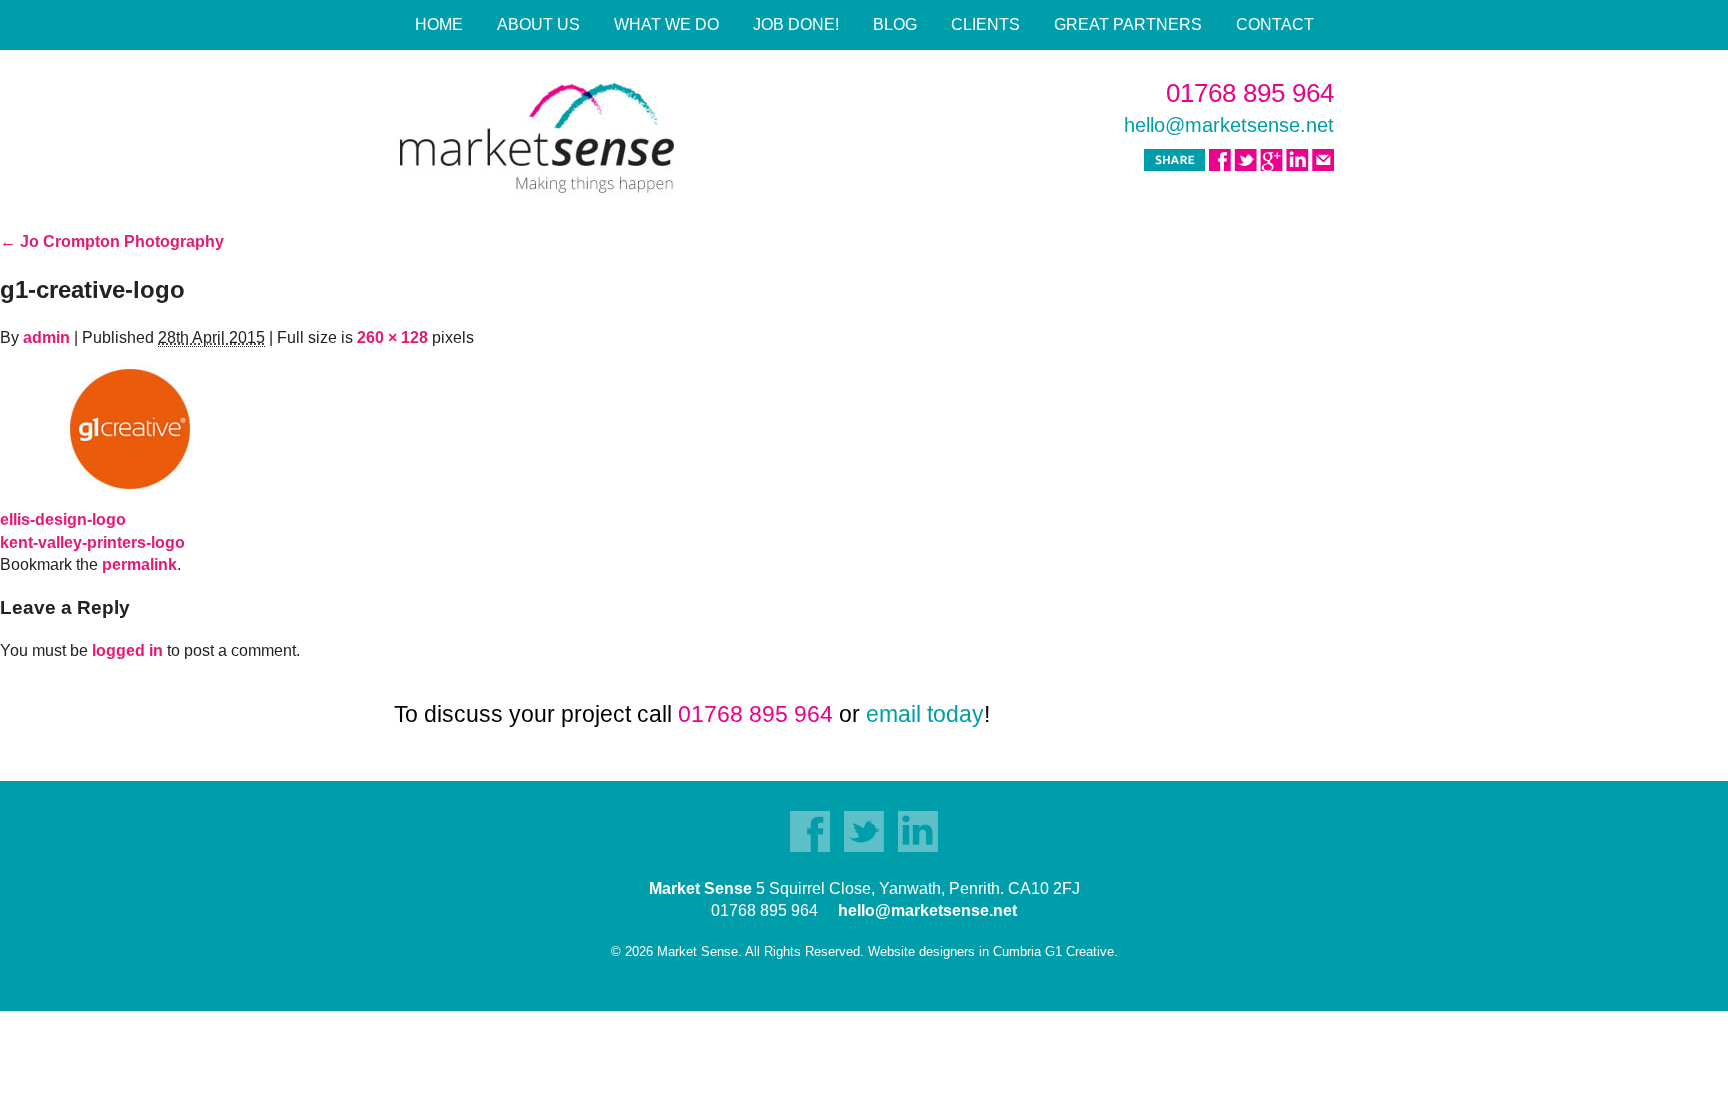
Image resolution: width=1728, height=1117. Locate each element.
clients (985, 24)
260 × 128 (392, 337)
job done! (796, 24)
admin (46, 337)
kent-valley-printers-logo (92, 542)
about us (538, 24)
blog (895, 24)
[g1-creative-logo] (130, 427)
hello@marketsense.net (1229, 125)
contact (1275, 24)
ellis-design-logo (63, 519)
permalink (139, 564)
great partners (1128, 24)
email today (925, 714)
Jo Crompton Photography (112, 241)
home (439, 24)
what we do (666, 24)
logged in (127, 650)
